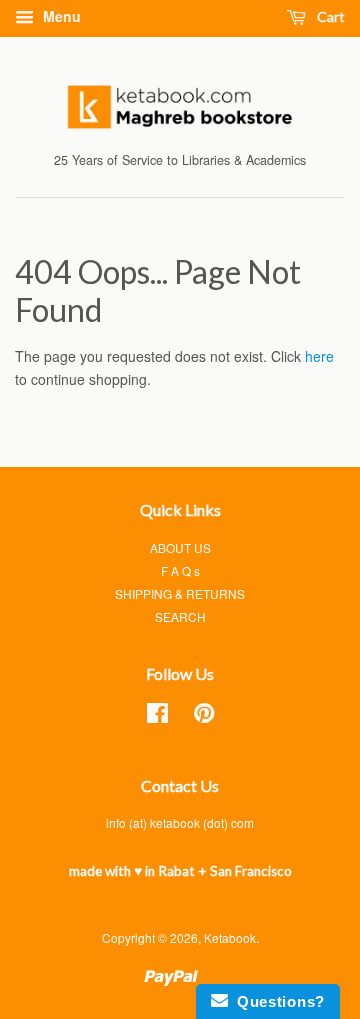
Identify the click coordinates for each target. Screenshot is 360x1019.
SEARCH (180, 616)
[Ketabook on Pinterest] (204, 716)
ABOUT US (180, 547)
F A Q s (180, 570)
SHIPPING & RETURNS (180, 593)
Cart (329, 16)
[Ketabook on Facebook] (157, 716)
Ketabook (230, 937)
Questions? (276, 1001)
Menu (60, 16)
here (319, 356)
